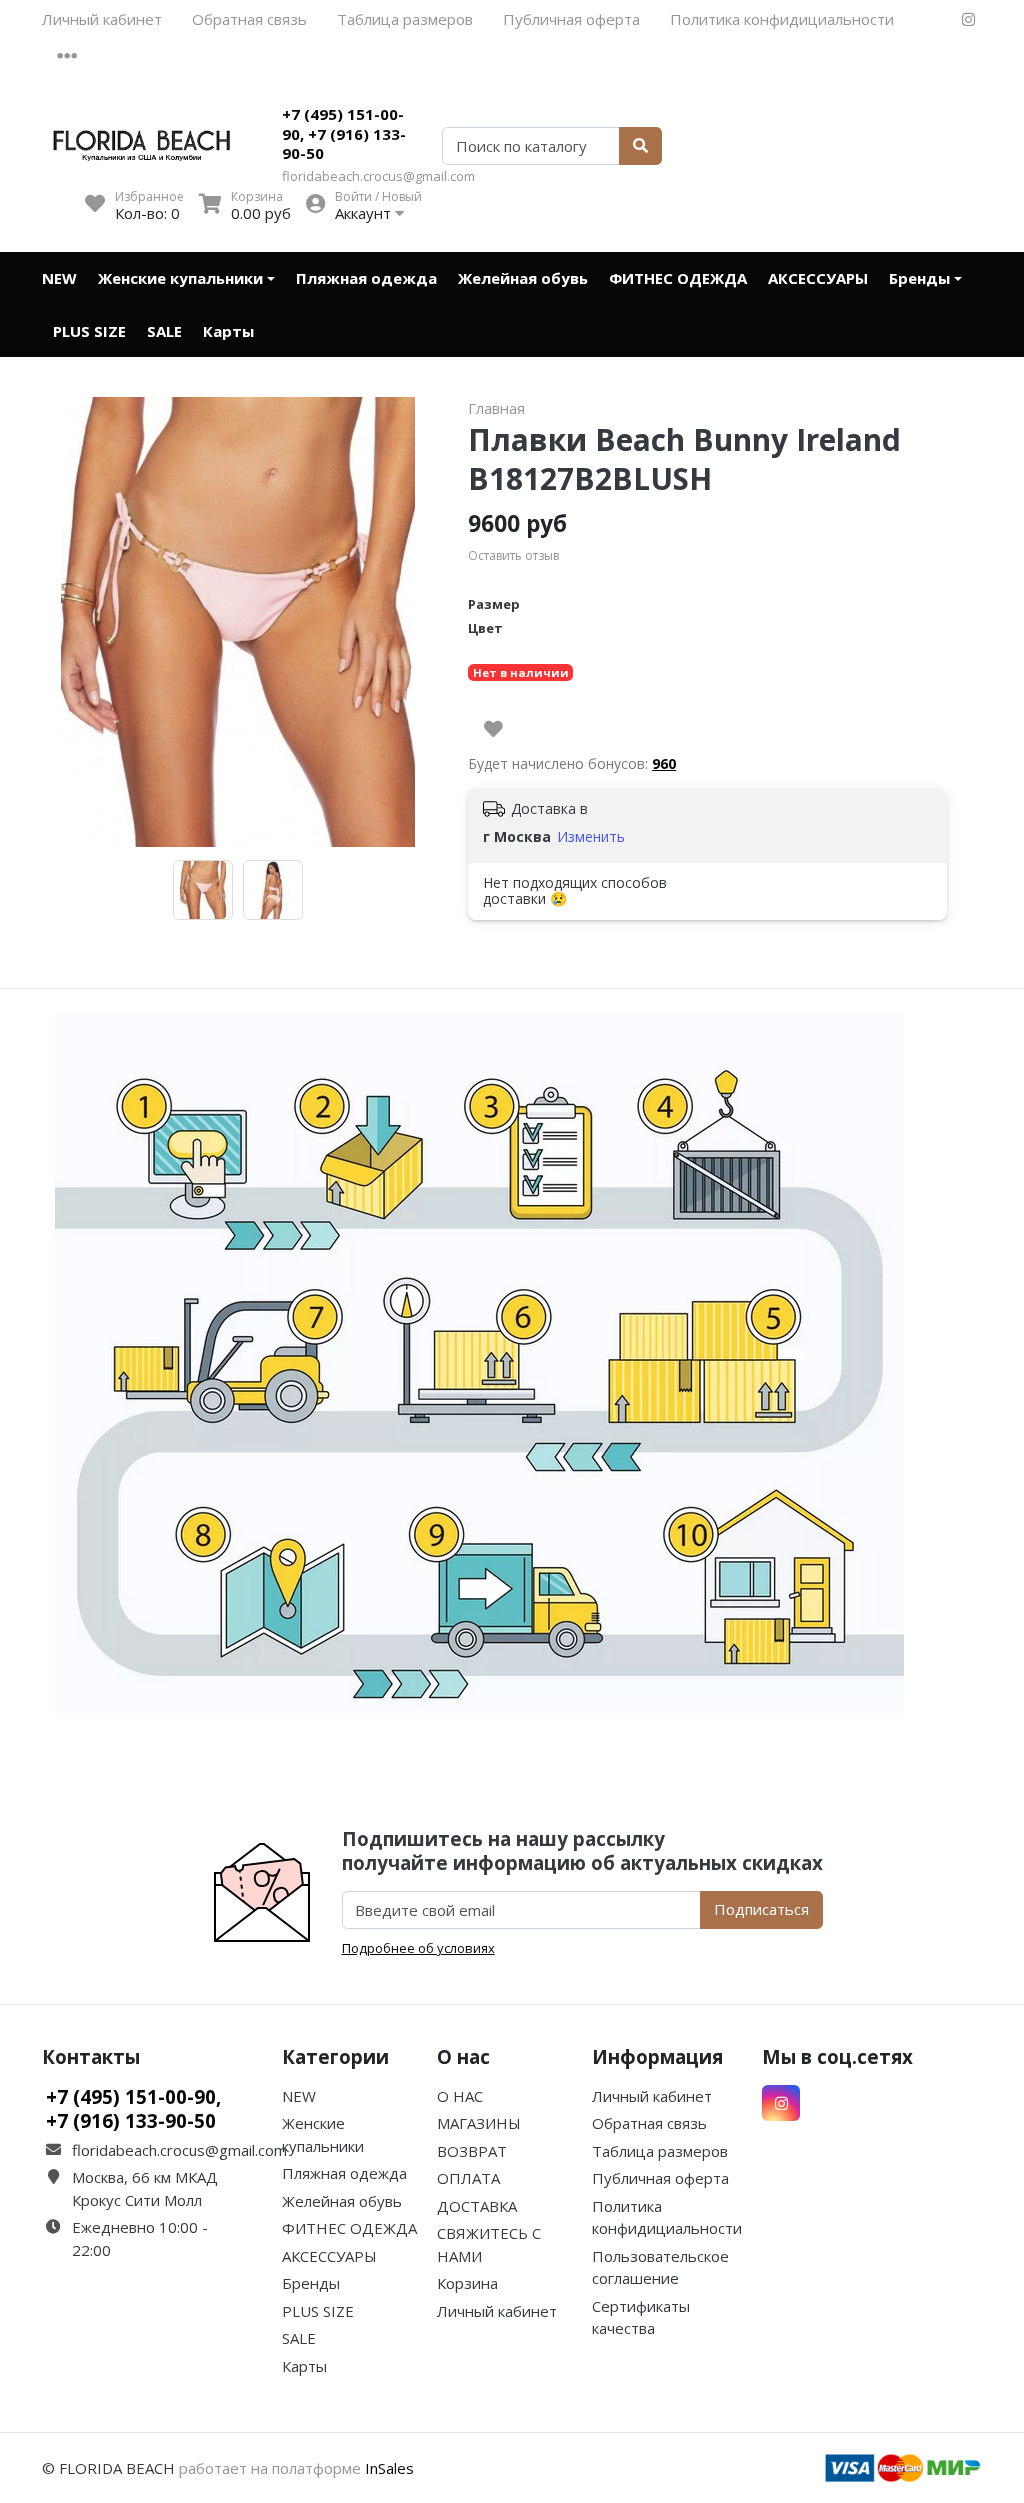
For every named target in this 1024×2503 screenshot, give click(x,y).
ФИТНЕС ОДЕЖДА (678, 278)
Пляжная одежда (366, 278)
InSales (389, 2468)
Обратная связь (249, 19)
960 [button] (664, 763)
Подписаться (761, 1909)
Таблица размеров (405, 19)
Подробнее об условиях (418, 1948)
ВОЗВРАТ (472, 2151)
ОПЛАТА (468, 2178)
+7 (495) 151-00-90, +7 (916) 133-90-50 (344, 133)
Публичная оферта (571, 19)
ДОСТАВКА (477, 2206)
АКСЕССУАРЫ (818, 278)
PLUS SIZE (89, 331)
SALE (164, 331)
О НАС (460, 2096)
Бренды (919, 278)
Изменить (591, 836)
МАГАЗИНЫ (479, 2123)
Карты (228, 331)
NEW (59, 278)
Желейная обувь (523, 278)
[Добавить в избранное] (493, 729)
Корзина (467, 2283)
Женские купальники (180, 278)
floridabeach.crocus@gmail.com (378, 176)
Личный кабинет (102, 19)
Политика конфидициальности (782, 19)
